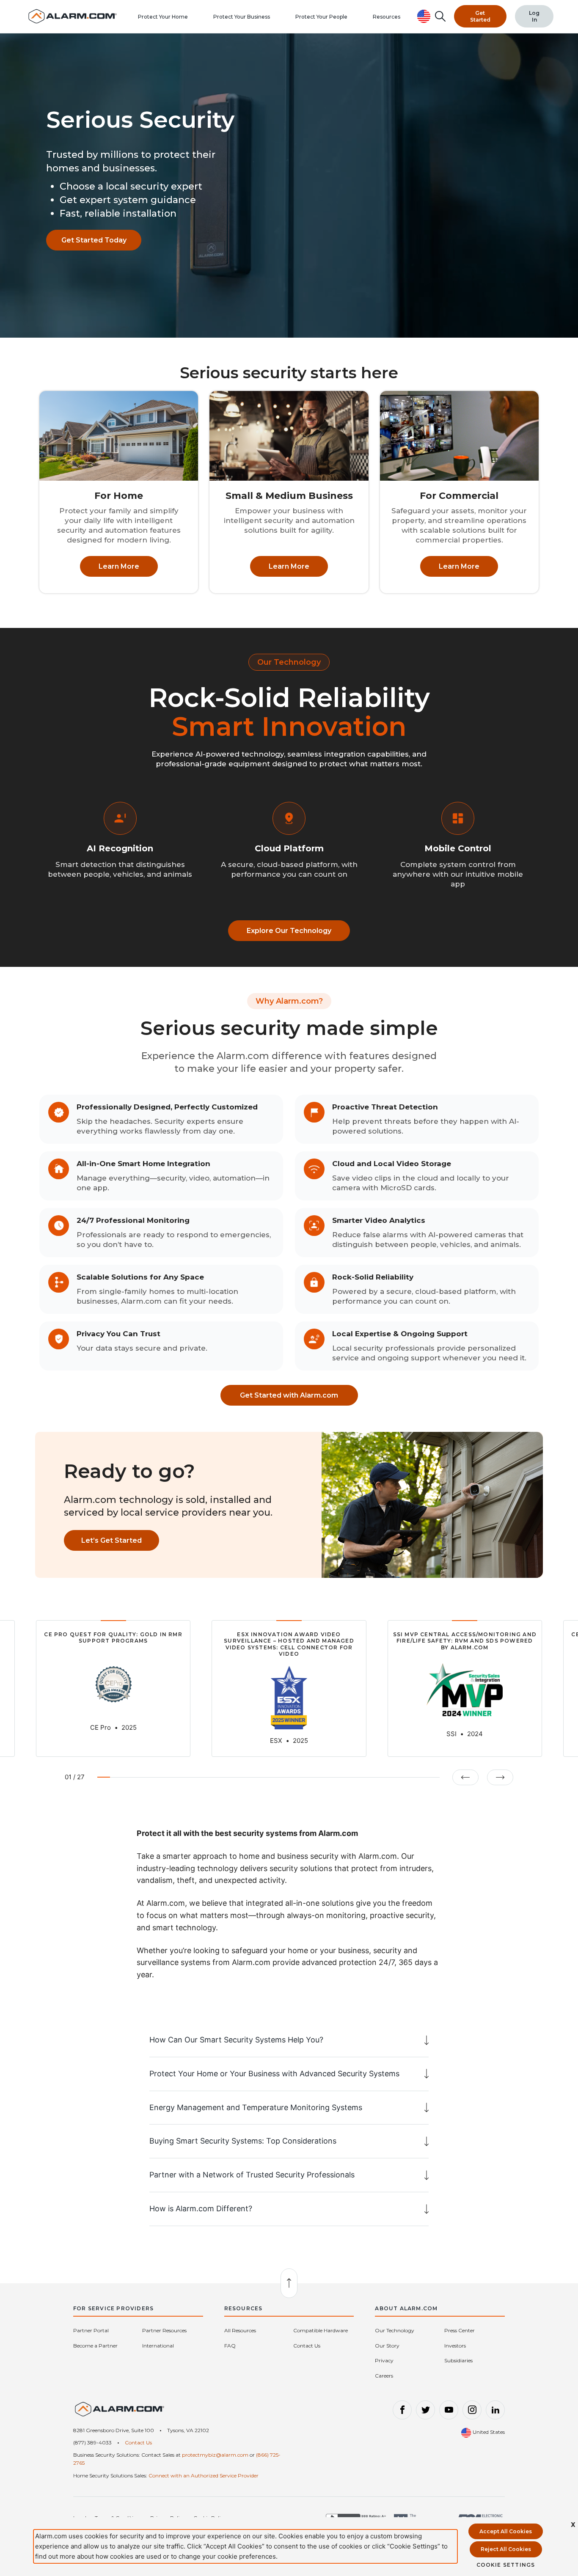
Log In (534, 16)
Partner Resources (164, 2330)
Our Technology (395, 2330)
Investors (455, 2346)
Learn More (119, 566)
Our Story (387, 2346)
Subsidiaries (458, 2360)
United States (488, 2432)
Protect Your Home (163, 17)
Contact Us (307, 2346)
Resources (387, 17)
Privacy (384, 2360)
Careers (384, 2376)
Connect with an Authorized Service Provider (204, 2476)
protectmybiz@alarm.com (215, 2455)
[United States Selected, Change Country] (424, 16)
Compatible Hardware (321, 2330)
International (158, 2346)
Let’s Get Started (111, 1540)
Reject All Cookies (506, 2549)
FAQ (230, 2346)
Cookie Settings (506, 2565)
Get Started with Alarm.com (289, 1395)
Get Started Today (94, 240)
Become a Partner (95, 2346)
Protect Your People (321, 17)
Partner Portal (91, 2330)
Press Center (460, 2330)
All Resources (240, 2330)
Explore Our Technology (289, 931)
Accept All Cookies (506, 2531)
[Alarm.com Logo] (120, 2412)
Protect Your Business (242, 17)
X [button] (573, 2525)
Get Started (480, 16)
